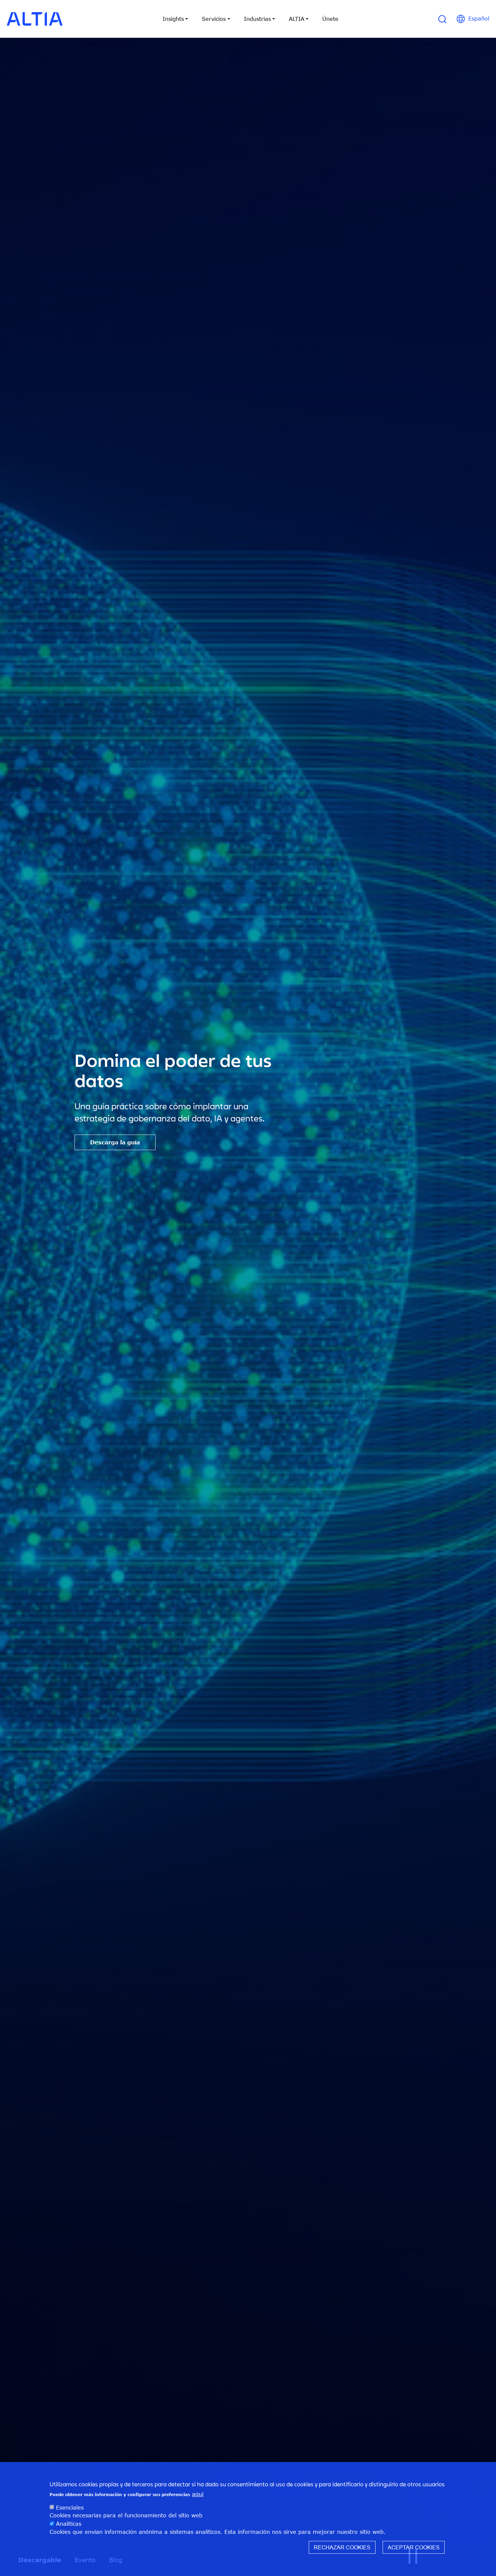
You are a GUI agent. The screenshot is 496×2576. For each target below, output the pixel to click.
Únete (330, 19)
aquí (198, 2494)
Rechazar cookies (342, 2547)
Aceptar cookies (414, 2547)
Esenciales (70, 2507)
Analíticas (69, 2523)
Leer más (239, 1152)
